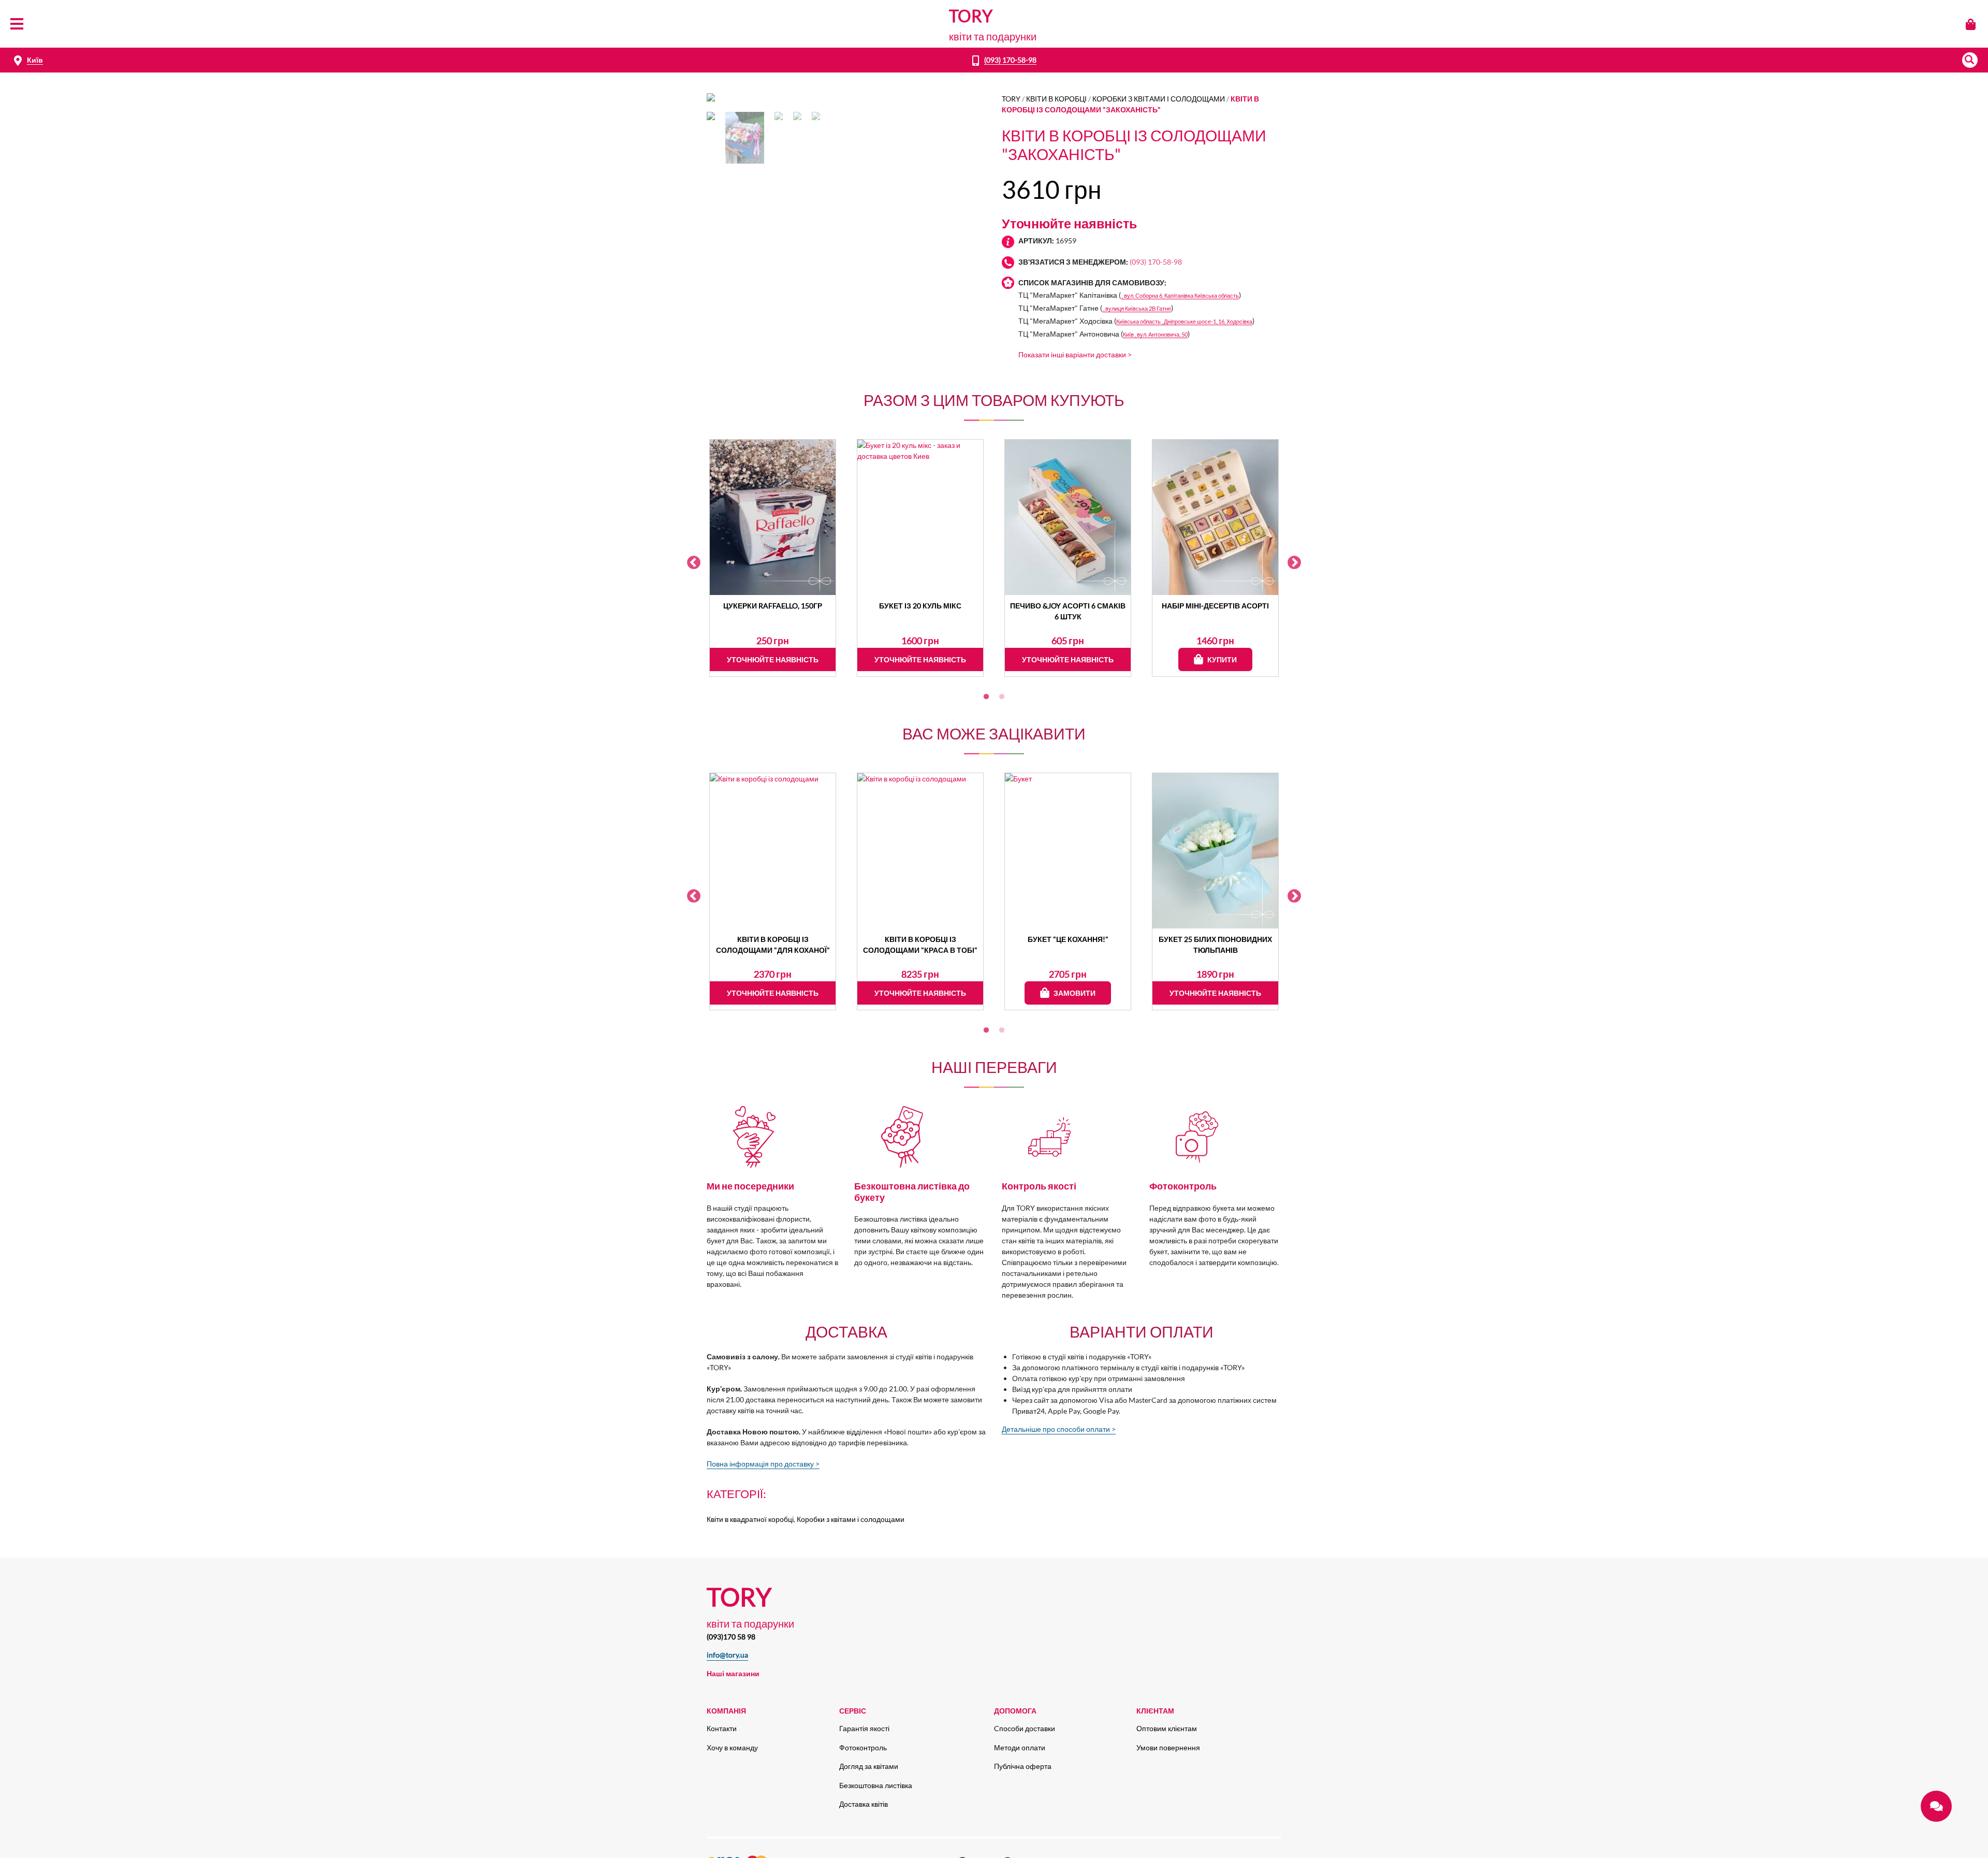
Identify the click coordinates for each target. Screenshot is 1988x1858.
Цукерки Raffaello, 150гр (773, 606)
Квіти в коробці (1056, 99)
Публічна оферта (1023, 1766)
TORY (1011, 99)
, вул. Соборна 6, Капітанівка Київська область (1180, 295)
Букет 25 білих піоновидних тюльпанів (1215, 945)
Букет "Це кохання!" (1068, 939)
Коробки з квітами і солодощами (1159, 99)
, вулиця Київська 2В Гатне (1137, 308)
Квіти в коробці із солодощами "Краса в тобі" (920, 945)
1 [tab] (986, 697)
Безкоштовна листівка (876, 1785)
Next (1294, 563)
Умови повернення (1168, 1747)
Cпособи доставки (1025, 1728)
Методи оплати (1020, 1747)
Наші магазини (733, 1673)
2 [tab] (1002, 697)
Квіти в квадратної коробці (750, 1519)
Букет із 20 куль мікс (920, 606)
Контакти (722, 1728)
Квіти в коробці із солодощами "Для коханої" (773, 945)
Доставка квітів (864, 1804)
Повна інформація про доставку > (763, 1464)
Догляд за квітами (869, 1766)
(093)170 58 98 (731, 1637)
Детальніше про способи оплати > (1059, 1429)
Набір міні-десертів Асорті (1215, 606)
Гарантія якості (864, 1728)
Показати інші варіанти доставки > (1075, 354)
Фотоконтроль (863, 1747)
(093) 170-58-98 (1010, 60)
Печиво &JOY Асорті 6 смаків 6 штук (1068, 611)
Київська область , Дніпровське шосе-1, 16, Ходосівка (1184, 321)
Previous (694, 563)
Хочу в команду (732, 1747)
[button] (1970, 60)
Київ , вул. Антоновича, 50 (1155, 334)
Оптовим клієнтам (1167, 1728)
